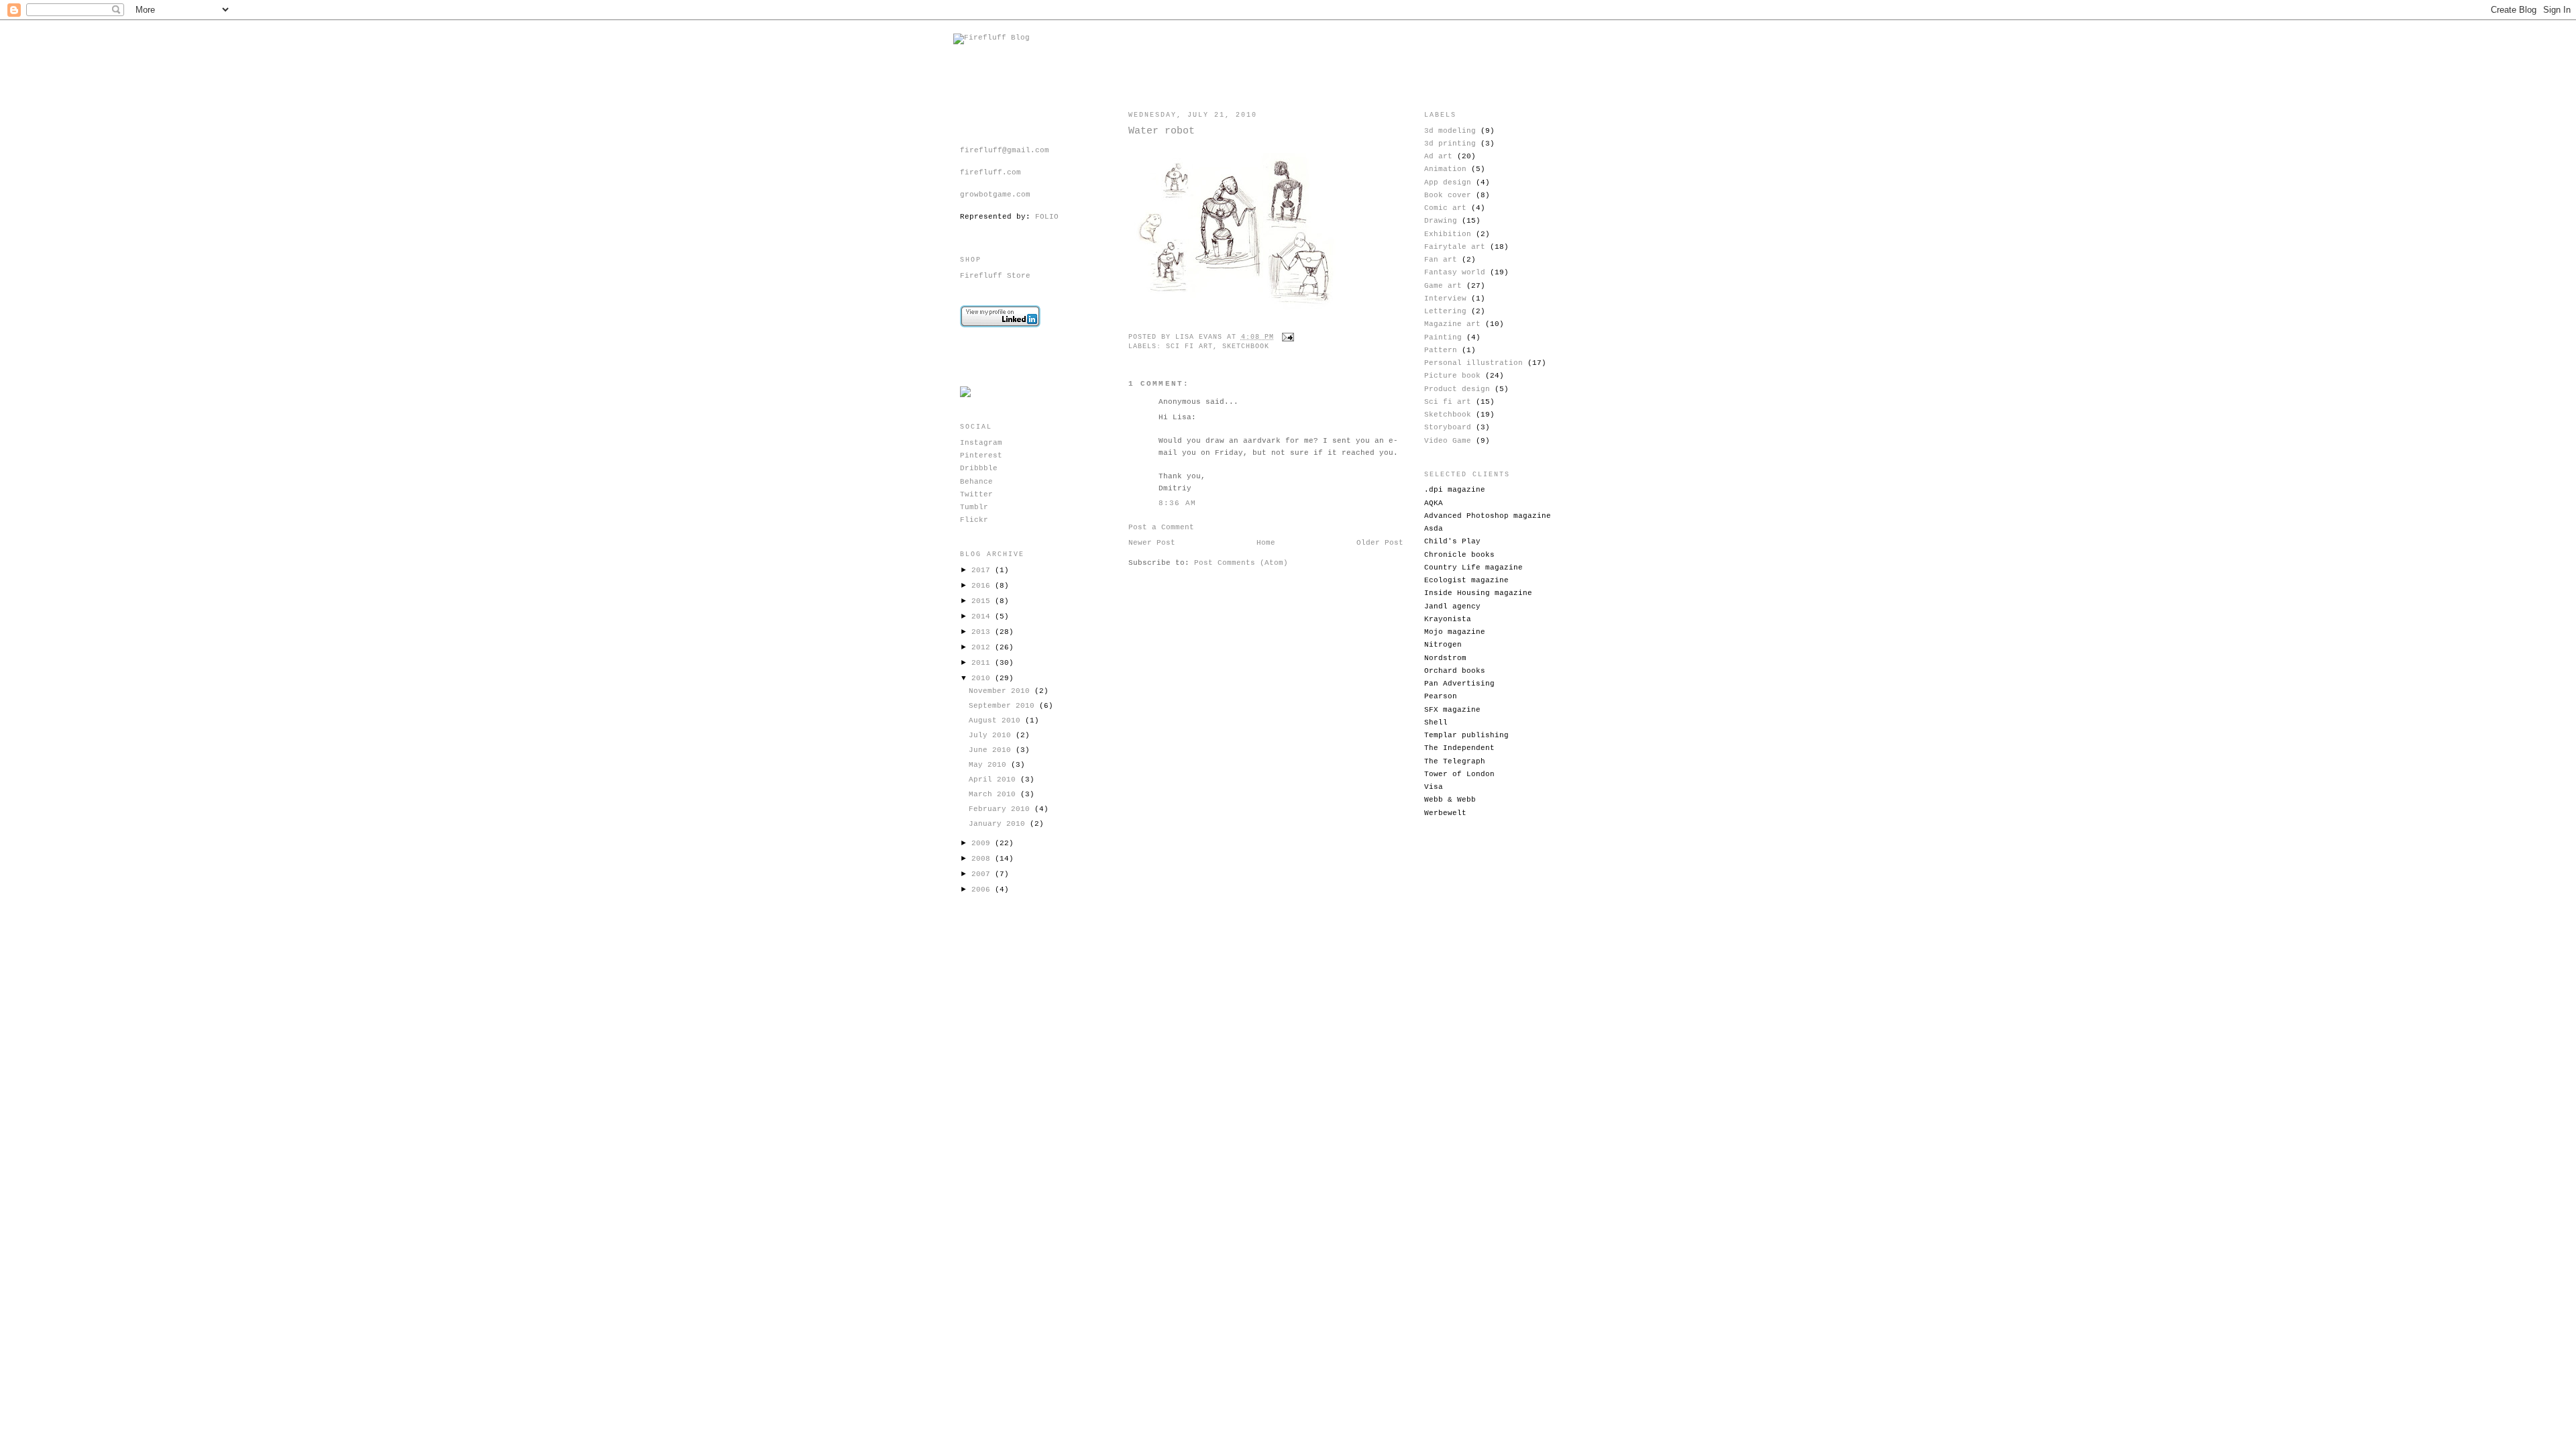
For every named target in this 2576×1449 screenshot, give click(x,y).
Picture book (1452, 376)
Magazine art (1452, 324)
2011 (983, 663)
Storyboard (1448, 427)
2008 (983, 859)
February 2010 (1002, 809)
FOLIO (1047, 217)
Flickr (974, 520)
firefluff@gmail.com (1005, 150)
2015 (983, 601)
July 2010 (992, 735)
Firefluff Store (995, 276)
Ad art (1438, 156)
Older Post (1380, 543)
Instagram (981, 443)
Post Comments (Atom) (1241, 563)
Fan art (1441, 260)
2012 (983, 647)
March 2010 (995, 794)
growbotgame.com (995, 195)
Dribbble (979, 468)
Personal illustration (1473, 363)
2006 (983, 890)
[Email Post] (1286, 337)
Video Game (1448, 441)
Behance (976, 482)
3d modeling (1450, 131)
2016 (983, 586)
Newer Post (1152, 543)
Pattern (1441, 350)
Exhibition (1448, 234)
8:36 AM (1178, 503)
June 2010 (992, 750)
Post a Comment (1161, 527)
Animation (1445, 169)
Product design (1457, 389)
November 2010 (1002, 691)
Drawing (1441, 221)
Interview (1445, 299)
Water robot (1162, 131)
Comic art (1445, 208)
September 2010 (1004, 706)
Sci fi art (1189, 346)
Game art (1443, 286)
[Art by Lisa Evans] (966, 395)
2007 (983, 874)
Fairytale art (1455, 247)
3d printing (1450, 144)
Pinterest (981, 455)
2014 (983, 616)
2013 (983, 632)
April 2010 (995, 780)
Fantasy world (1455, 272)
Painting (1443, 337)
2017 (983, 570)
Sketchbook (1246, 346)
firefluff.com (990, 172)
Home (1266, 543)
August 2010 (997, 720)
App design (1448, 182)
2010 (983, 678)
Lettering (1445, 311)
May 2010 (990, 765)
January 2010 (999, 824)
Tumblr (974, 507)
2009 (983, 843)
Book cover (1448, 195)
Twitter (976, 494)
